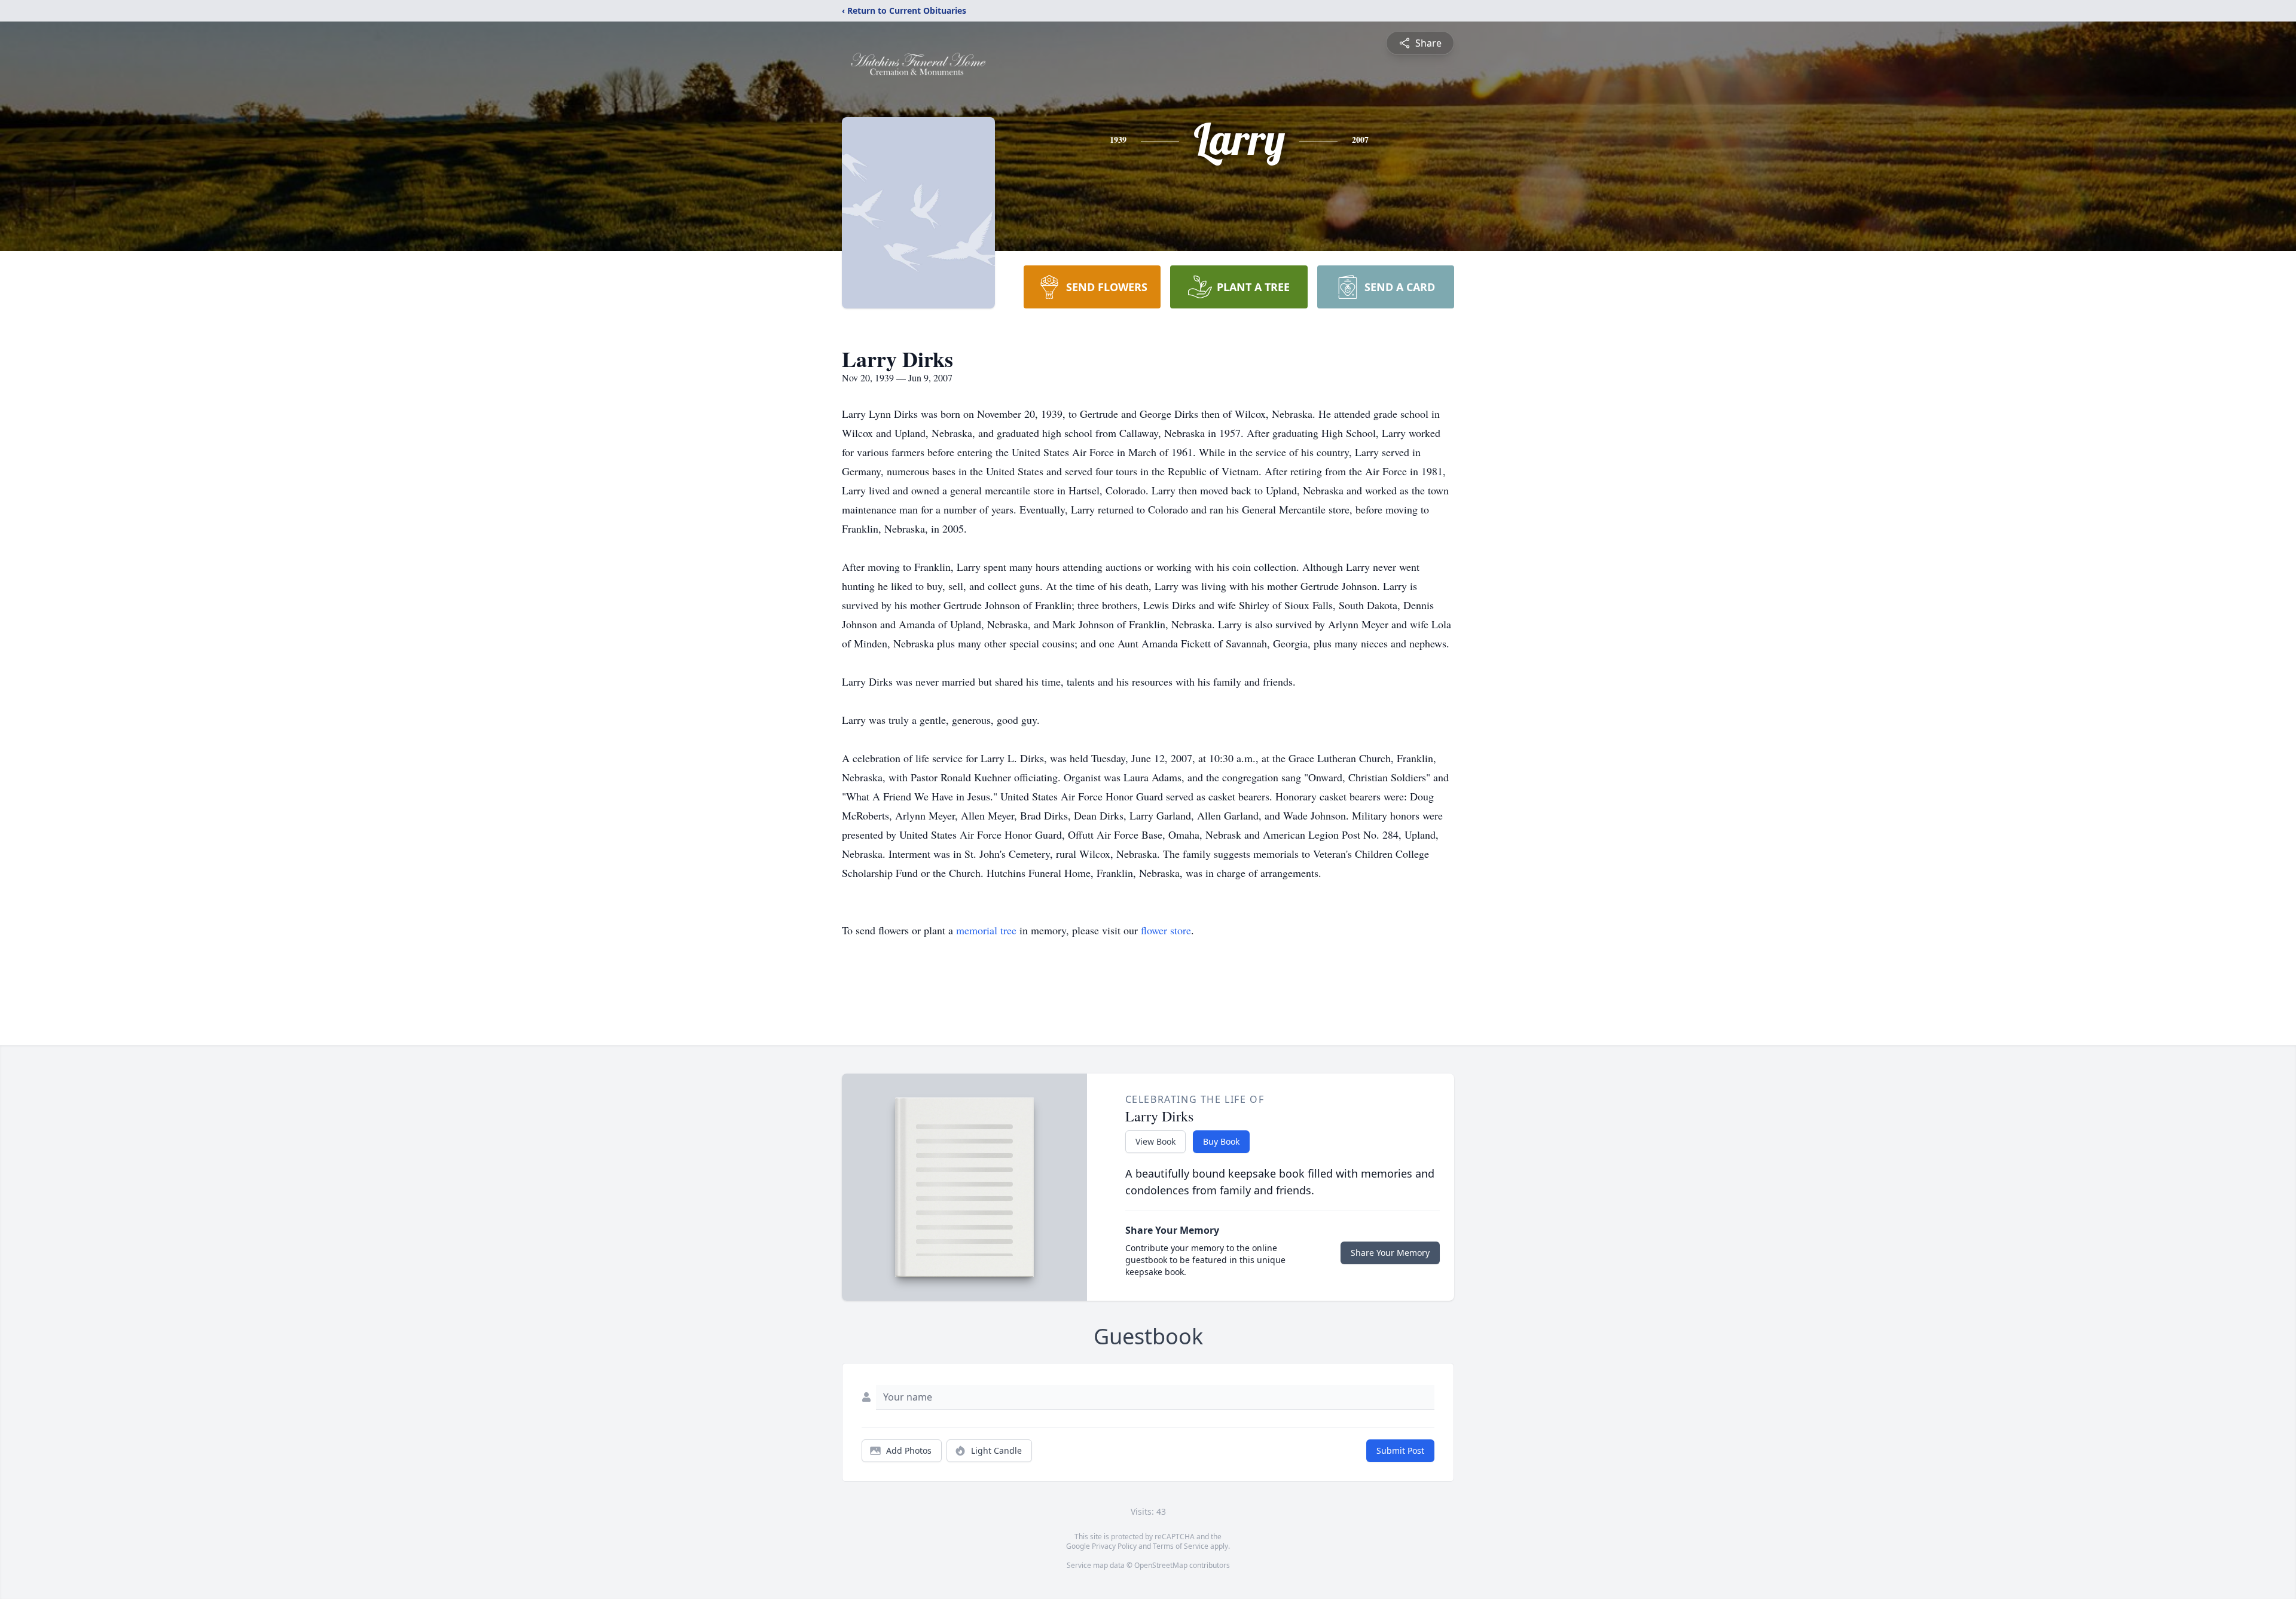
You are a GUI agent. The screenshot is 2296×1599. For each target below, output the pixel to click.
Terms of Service (1181, 1546)
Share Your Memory (1390, 1253)
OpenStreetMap (1161, 1565)
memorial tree (986, 930)
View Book (1155, 1141)
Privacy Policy (1114, 1546)
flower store (1166, 930)
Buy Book (1221, 1141)
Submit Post (1400, 1450)
